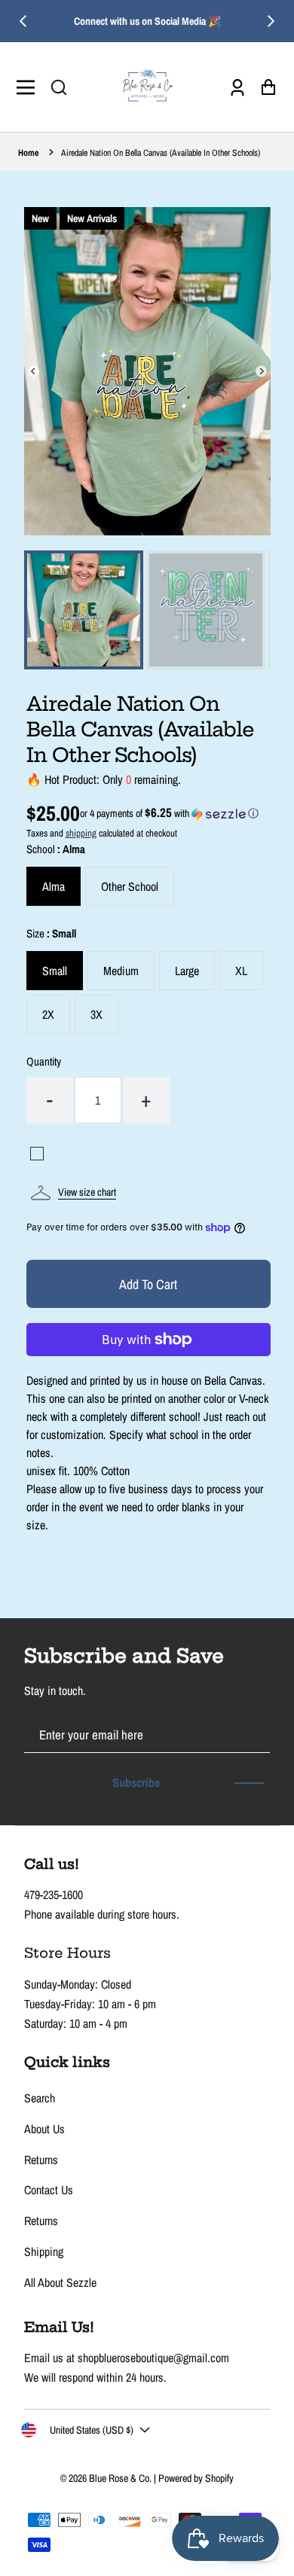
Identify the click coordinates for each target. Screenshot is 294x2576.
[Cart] (264, 87)
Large (187, 971)
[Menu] (30, 87)
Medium (121, 971)
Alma (54, 886)
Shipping (44, 2251)
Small (55, 971)
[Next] (270, 21)
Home (28, 153)
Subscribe (136, 1782)
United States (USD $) (92, 2430)
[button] (59, 87)
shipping (81, 833)
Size (51, 933)
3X (96, 1014)
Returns (41, 2160)
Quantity (44, 1061)
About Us (44, 2129)
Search (40, 2098)
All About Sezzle (60, 2282)
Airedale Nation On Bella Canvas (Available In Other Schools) (161, 153)
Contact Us (49, 2190)
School (56, 849)
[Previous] (24, 21)
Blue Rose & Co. (121, 2478)
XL (241, 971)
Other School (130, 886)
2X (48, 1014)
